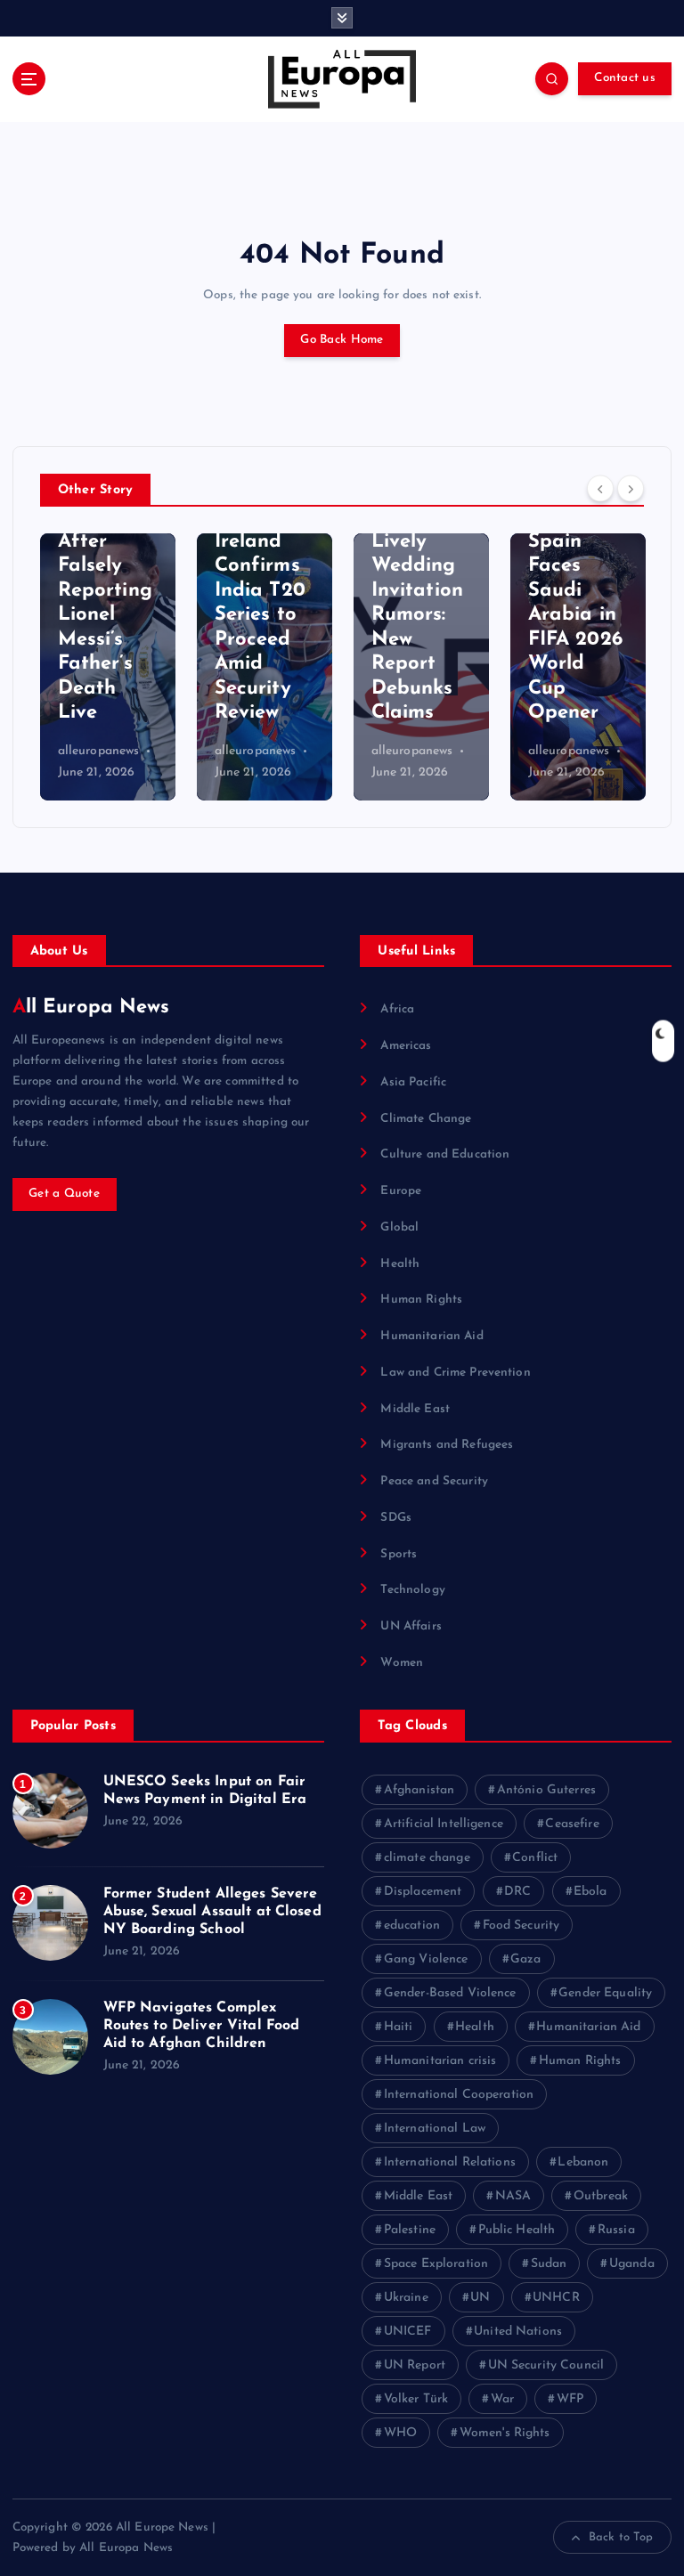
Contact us (625, 78)
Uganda (632, 2264)
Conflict (535, 1858)
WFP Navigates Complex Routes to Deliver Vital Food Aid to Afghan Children (202, 2026)
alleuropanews (99, 751)
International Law (435, 2129)
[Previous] (600, 489)
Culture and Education (445, 1154)
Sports (399, 1554)
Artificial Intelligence (444, 1824)
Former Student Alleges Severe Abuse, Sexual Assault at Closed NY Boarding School (212, 1912)
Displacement (423, 1892)
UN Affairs (411, 1626)
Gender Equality (605, 1993)
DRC (517, 1892)
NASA (513, 2196)
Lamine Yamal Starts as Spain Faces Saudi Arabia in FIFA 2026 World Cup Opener (575, 590)
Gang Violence (426, 1959)
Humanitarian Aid (432, 1336)
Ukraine (406, 2298)
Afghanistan (419, 1790)
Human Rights (421, 1300)
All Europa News (91, 1008)
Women (402, 1663)
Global (399, 1227)
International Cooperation (459, 2095)
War (502, 2399)
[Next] (631, 489)
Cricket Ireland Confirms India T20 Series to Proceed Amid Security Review (260, 615)
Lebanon (583, 2162)
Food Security (521, 1926)
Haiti (399, 2027)
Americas (406, 1046)
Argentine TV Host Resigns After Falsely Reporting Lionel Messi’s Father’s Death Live (105, 590)
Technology (412, 1590)
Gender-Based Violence (450, 1993)
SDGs (396, 1518)
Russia (616, 2230)
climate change (427, 1858)
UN (480, 2298)
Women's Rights (505, 2433)
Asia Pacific (413, 1082)
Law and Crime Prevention (455, 1373)
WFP (570, 2399)
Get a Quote (64, 1194)
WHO (400, 2433)
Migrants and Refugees (447, 1445)
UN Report (415, 2365)
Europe (401, 1191)
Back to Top (621, 2537)
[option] (108, 667)
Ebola (590, 1892)
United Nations (518, 2332)
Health (400, 1264)
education (412, 1926)
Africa (397, 1009)
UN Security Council (546, 2365)
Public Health (517, 2230)
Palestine (410, 2230)
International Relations (450, 2162)
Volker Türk (416, 2399)
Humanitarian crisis (440, 2061)
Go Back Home (342, 340)
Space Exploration (436, 2264)
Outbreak (601, 2196)
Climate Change (426, 1119)
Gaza (526, 1959)
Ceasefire (572, 1824)
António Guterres (546, 1790)
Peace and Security (434, 1481)
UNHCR (556, 2298)
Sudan (549, 2264)
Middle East (415, 1409)
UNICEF (408, 2332)
